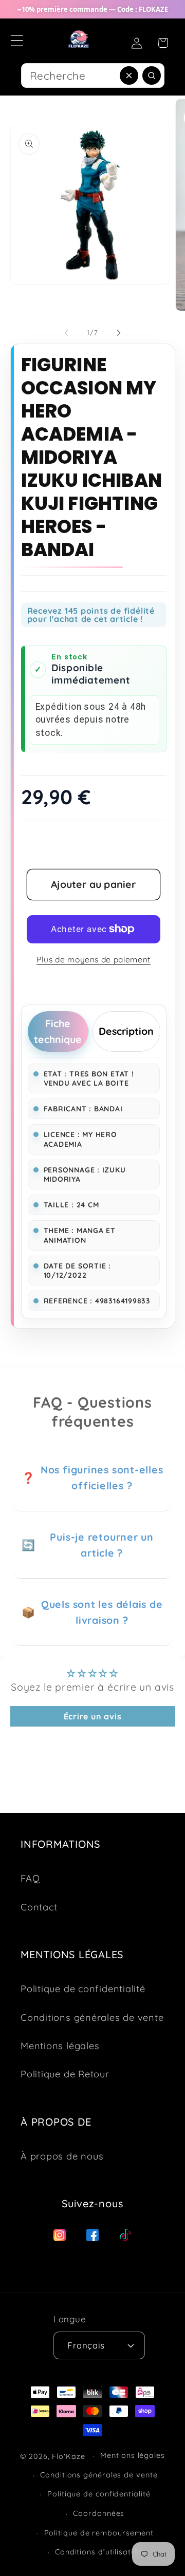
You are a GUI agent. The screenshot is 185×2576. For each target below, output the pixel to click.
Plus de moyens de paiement (94, 959)
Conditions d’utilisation (99, 2552)
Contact (39, 1907)
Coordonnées (99, 2513)
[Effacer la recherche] (129, 75)
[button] (17, 40)
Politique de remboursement (99, 2533)
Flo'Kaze (68, 2456)
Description (126, 1031)
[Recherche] (149, 78)
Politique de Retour (65, 2074)
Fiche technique (58, 1031)
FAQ (30, 1878)
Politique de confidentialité (83, 1989)
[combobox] (93, 75)
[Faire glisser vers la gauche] (66, 332)
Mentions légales (60, 2046)
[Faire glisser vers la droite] (119, 332)
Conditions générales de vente (92, 2018)
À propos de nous (62, 2156)
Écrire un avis (93, 1716)
